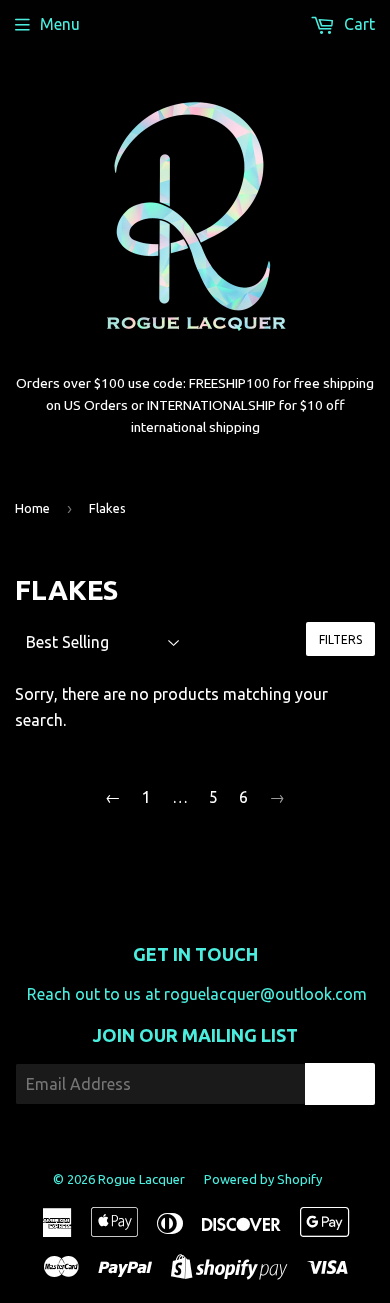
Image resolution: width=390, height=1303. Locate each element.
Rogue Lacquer (141, 1179)
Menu (60, 24)
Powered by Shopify (263, 1179)
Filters (340, 639)
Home (32, 508)
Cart (357, 24)
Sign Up (340, 1084)
